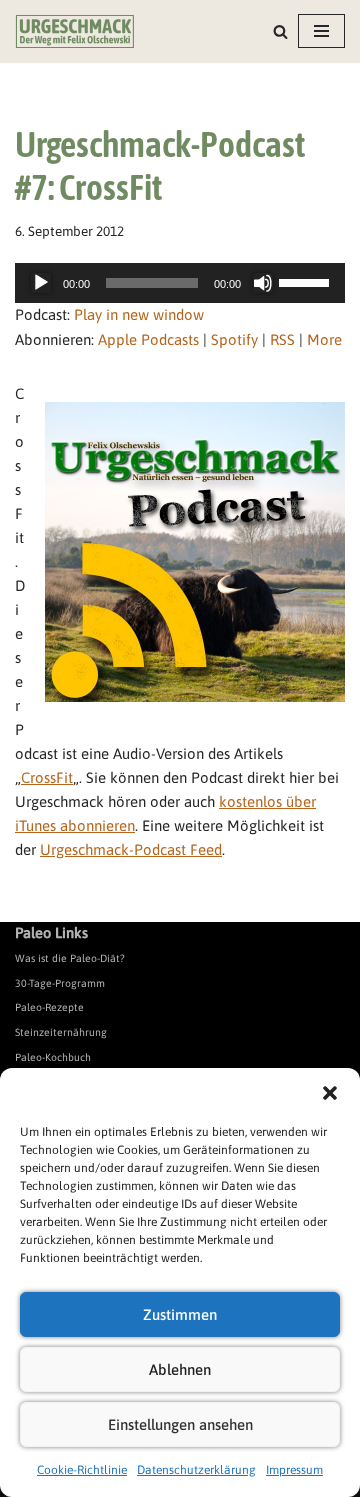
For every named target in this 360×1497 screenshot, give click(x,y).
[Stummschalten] (263, 283)
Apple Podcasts (148, 339)
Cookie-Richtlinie (82, 1470)
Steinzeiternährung (61, 1032)
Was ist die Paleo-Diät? (70, 958)
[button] (330, 1093)
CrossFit (47, 777)
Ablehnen (180, 1369)
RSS (282, 339)
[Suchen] (280, 31)
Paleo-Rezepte (49, 1007)
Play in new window (139, 314)
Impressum (294, 1470)
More (324, 339)
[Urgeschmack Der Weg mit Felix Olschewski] (75, 31)
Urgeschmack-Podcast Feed (131, 849)
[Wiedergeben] (41, 283)
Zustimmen (180, 1314)
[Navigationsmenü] (321, 31)
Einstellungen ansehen (180, 1424)
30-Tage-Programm (60, 983)
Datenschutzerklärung (196, 1470)
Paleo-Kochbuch (53, 1057)
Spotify (234, 339)
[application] (180, 283)
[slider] (307, 281)
